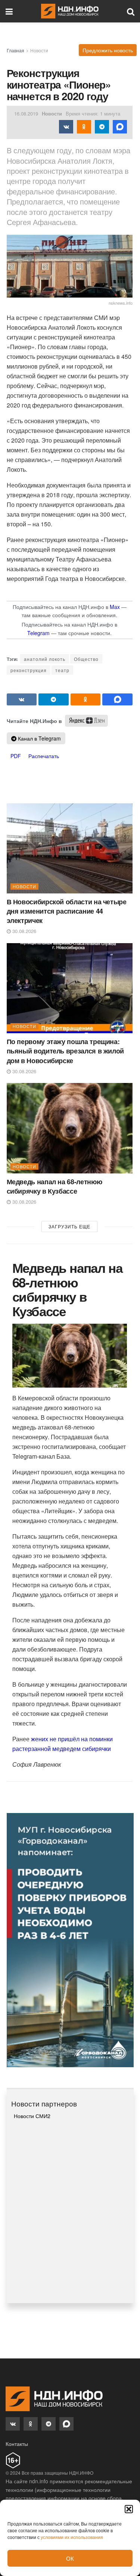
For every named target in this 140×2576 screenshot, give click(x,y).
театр (62, 670)
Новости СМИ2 (32, 2116)
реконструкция (29, 670)
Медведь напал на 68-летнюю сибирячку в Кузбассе (55, 1186)
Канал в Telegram (39, 738)
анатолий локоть (45, 659)
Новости (39, 50)
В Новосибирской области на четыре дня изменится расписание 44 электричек (67, 911)
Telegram (38, 633)
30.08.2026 (24, 931)
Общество (86, 659)
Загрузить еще (69, 1226)
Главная (15, 50)
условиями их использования (72, 2537)
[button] (129, 2509)
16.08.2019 (26, 113)
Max (115, 607)
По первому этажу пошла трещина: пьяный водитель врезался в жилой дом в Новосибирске (65, 1051)
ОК (70, 2558)
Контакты (17, 2444)
